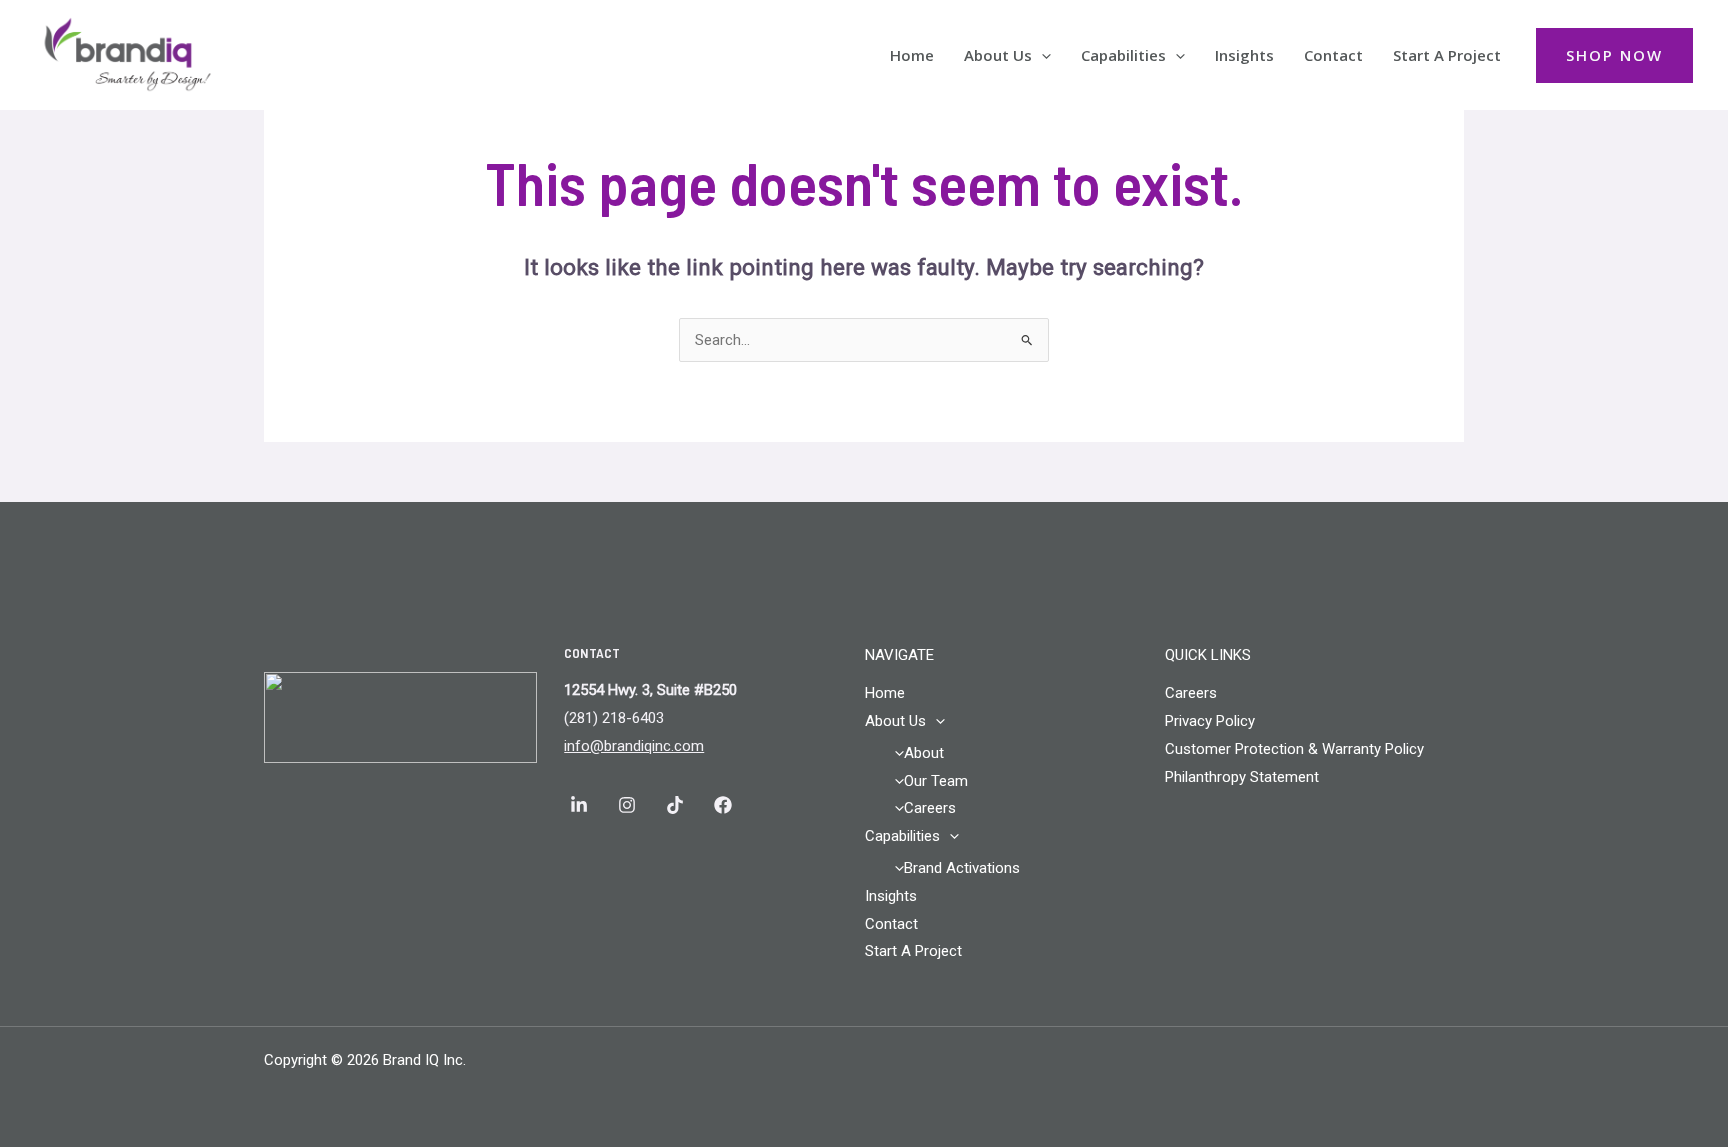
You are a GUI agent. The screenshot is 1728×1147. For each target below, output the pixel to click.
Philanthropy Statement (1242, 777)
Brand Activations (962, 868)
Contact (1333, 55)
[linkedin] (582, 805)
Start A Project (1447, 55)
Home (912, 55)
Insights (1244, 55)
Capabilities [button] (1123, 55)
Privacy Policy (1210, 721)
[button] (1041, 55)
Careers (930, 808)
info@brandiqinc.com (634, 746)
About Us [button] (998, 55)
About (924, 753)
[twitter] (726, 805)
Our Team (936, 781)
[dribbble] (678, 805)
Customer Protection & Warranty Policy (1294, 749)
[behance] (630, 805)
